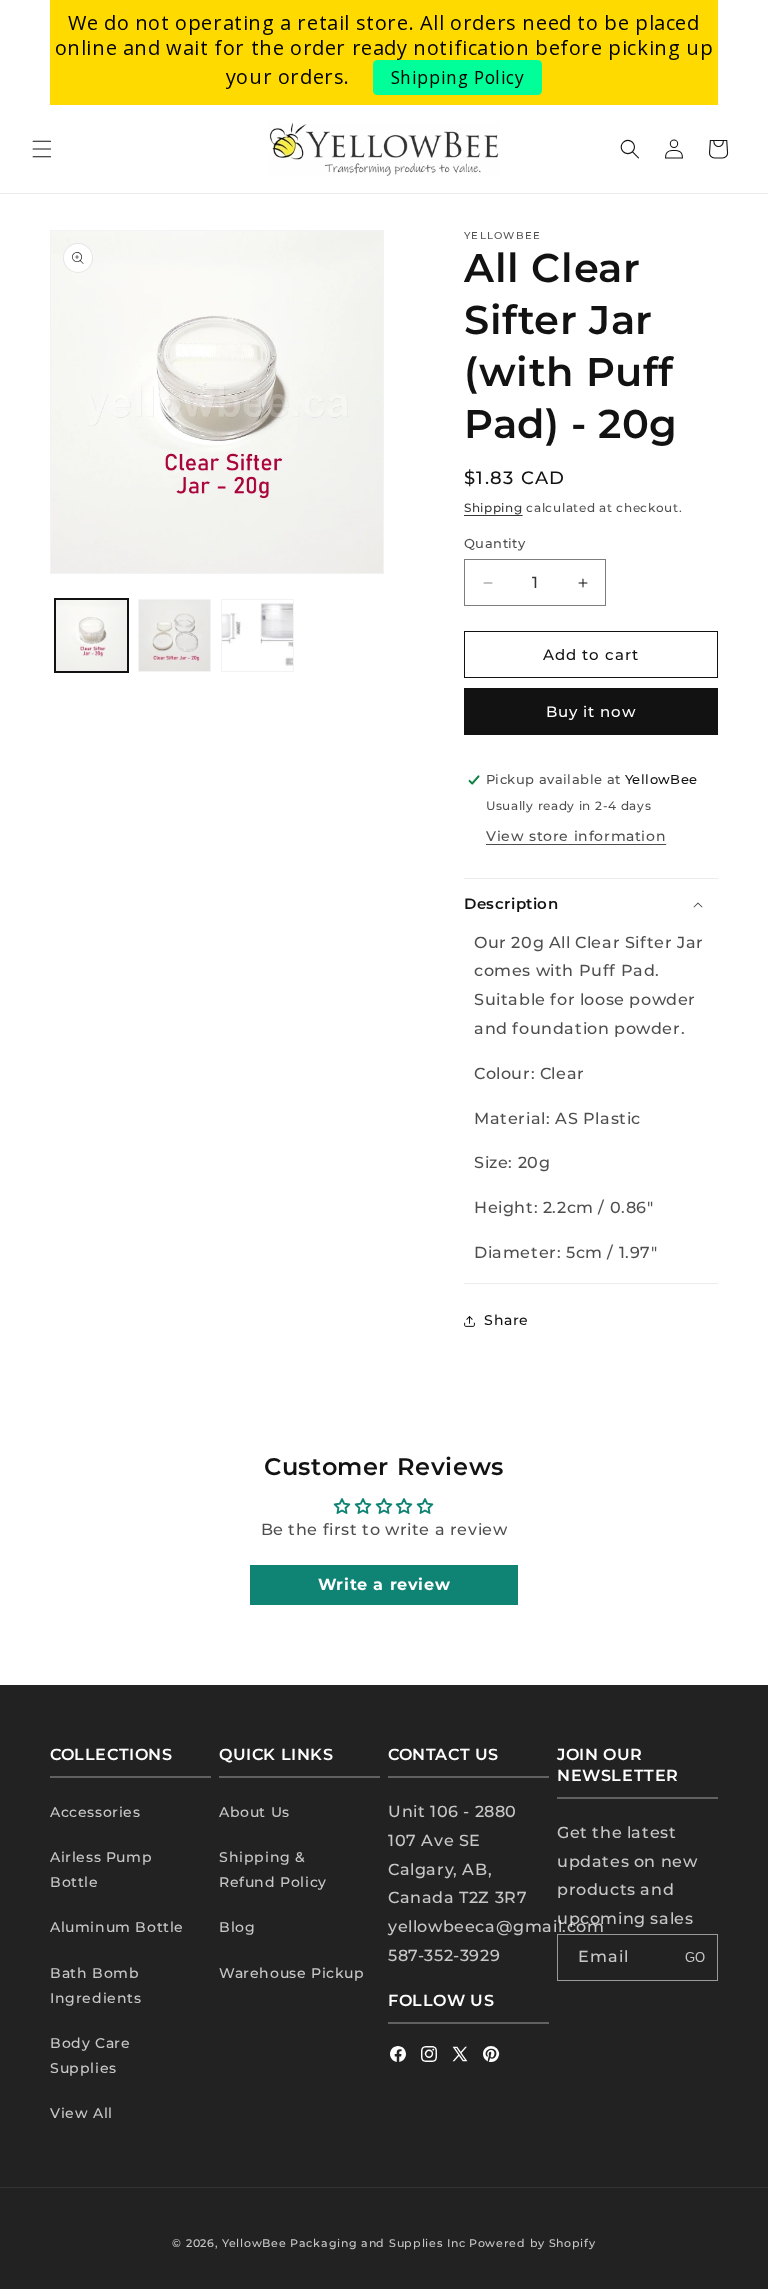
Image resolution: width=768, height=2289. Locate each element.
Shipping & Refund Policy (273, 1869)
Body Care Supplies (90, 2055)
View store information (576, 836)
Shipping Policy (458, 77)
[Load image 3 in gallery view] (257, 635)
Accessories (95, 1812)
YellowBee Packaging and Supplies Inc (343, 2243)
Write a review (384, 1584)
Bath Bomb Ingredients (96, 1985)
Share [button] (506, 1320)
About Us (254, 1812)
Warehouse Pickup (292, 1973)
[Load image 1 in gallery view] (91, 635)
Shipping (493, 507)
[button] (42, 149)
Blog (237, 1927)
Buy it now (591, 711)
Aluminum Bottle (117, 1927)
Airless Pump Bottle (101, 1869)
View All (81, 2113)
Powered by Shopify (532, 2243)
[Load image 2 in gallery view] (174, 635)
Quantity (494, 543)
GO (695, 1957)
